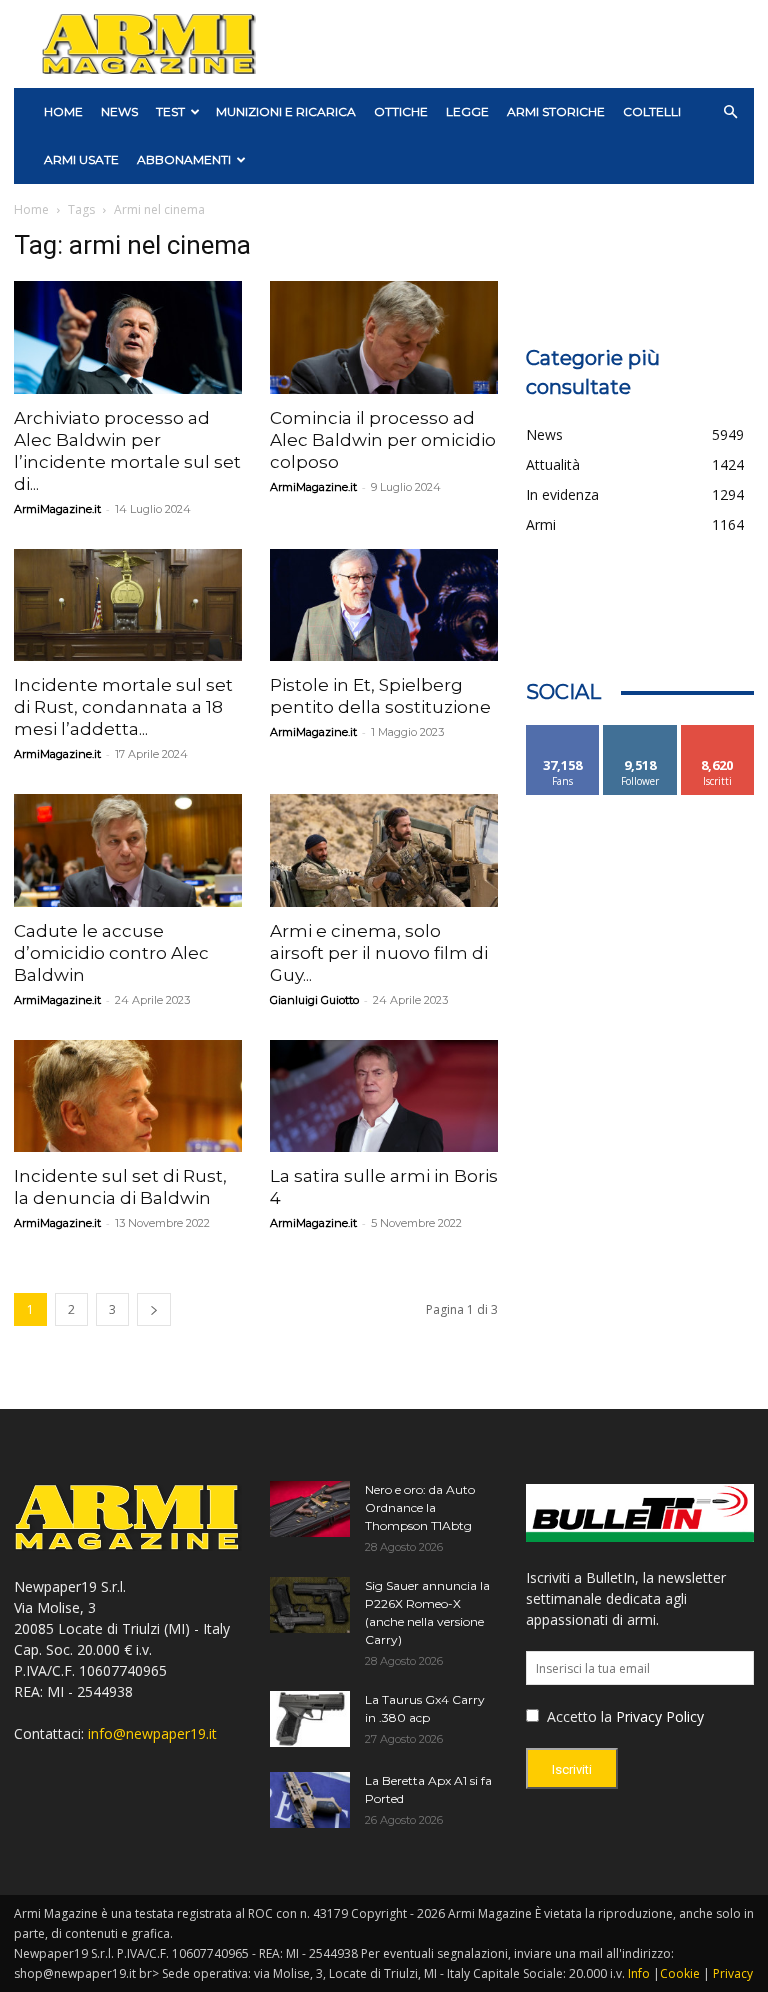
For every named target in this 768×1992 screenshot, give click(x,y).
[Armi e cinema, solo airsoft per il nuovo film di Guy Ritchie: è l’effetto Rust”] (384, 850)
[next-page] (154, 1309)
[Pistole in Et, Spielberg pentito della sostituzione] (384, 605)
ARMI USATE (81, 159)
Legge (467, 111)
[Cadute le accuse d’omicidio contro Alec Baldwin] (128, 850)
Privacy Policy (660, 1716)
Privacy (733, 1973)
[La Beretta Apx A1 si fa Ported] (310, 1800)
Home (31, 209)
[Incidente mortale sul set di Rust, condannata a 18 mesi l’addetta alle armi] (128, 605)
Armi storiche (556, 111)
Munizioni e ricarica (286, 111)
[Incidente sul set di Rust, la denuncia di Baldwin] (128, 1096)
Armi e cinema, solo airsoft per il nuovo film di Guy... (379, 953)
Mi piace (563, 732)
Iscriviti (717, 732)
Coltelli (652, 111)
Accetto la (577, 1716)
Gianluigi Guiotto (314, 1000)
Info (639, 1973)
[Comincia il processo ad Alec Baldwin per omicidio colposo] (384, 337)
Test (170, 111)
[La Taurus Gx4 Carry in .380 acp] (310, 1719)
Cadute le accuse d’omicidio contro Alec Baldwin (111, 953)
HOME (63, 111)
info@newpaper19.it (152, 1733)
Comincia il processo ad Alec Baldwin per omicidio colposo (383, 440)
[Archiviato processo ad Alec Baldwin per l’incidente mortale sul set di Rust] (128, 337)
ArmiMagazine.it (57, 509)
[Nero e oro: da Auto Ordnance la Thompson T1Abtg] (310, 1509)
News (119, 111)
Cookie (680, 1973)
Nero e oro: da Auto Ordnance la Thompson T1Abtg (420, 1507)
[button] (730, 112)
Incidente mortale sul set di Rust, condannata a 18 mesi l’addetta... (123, 707)
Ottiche (401, 111)
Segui (640, 732)
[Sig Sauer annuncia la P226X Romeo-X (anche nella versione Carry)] (310, 1605)
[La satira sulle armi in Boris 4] (384, 1096)
